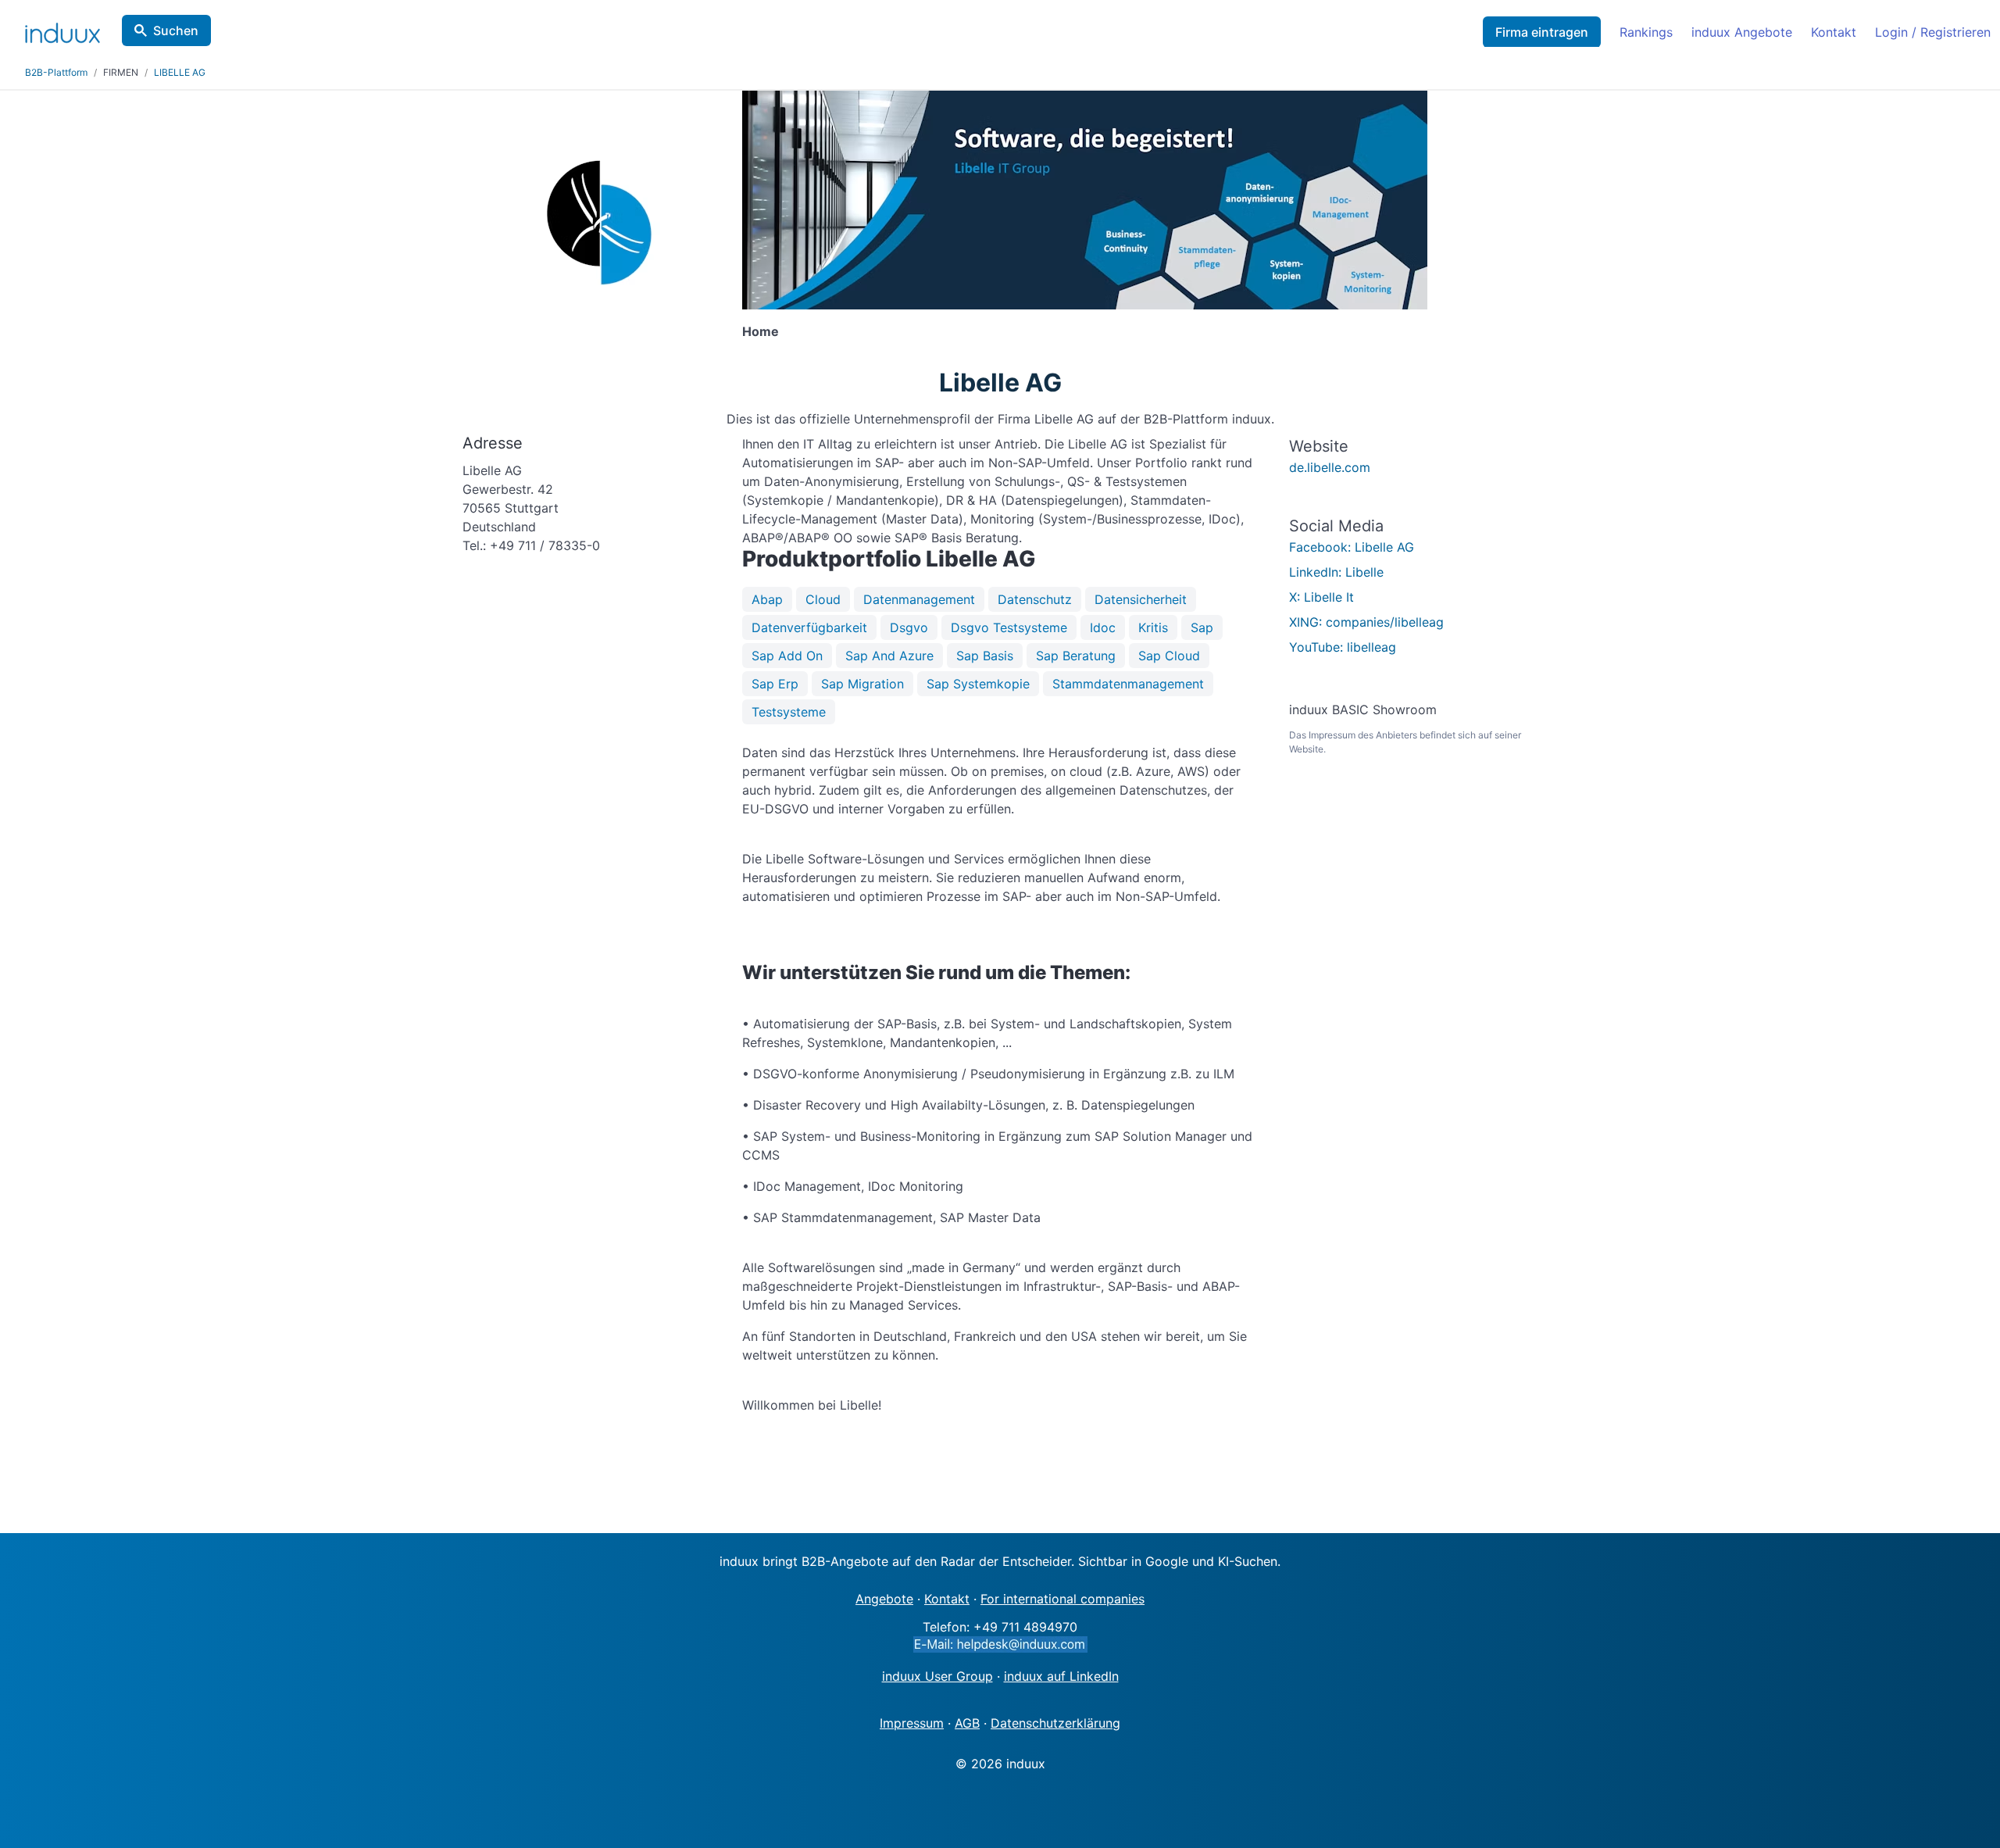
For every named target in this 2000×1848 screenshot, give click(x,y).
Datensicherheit (1141, 599)
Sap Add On (787, 656)
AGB (967, 1723)
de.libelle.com (1330, 467)
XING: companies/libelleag (1366, 622)
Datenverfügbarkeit (809, 627)
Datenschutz (1035, 599)
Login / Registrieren (1933, 32)
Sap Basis (985, 656)
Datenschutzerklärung (1055, 1723)
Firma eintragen (1542, 32)
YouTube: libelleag (1343, 647)
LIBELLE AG (180, 72)
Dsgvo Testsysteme (1009, 627)
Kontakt (1834, 32)
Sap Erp (775, 684)
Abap (767, 599)
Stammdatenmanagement (1128, 684)
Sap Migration (862, 684)
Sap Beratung (1076, 656)
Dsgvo (909, 627)
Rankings (1646, 32)
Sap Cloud (1169, 656)
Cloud (823, 599)
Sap (1202, 627)
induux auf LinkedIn (1061, 1676)
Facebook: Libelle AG (1352, 547)
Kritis (1153, 627)
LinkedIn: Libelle (1336, 572)
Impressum (912, 1723)
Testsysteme (789, 712)
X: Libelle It (1321, 597)
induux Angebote (1742, 32)
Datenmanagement (919, 599)
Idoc (1103, 627)
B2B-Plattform (56, 72)
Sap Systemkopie (978, 684)
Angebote (884, 1599)
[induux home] (62, 30)
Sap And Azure (889, 656)
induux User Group (937, 1676)
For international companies (1062, 1599)
